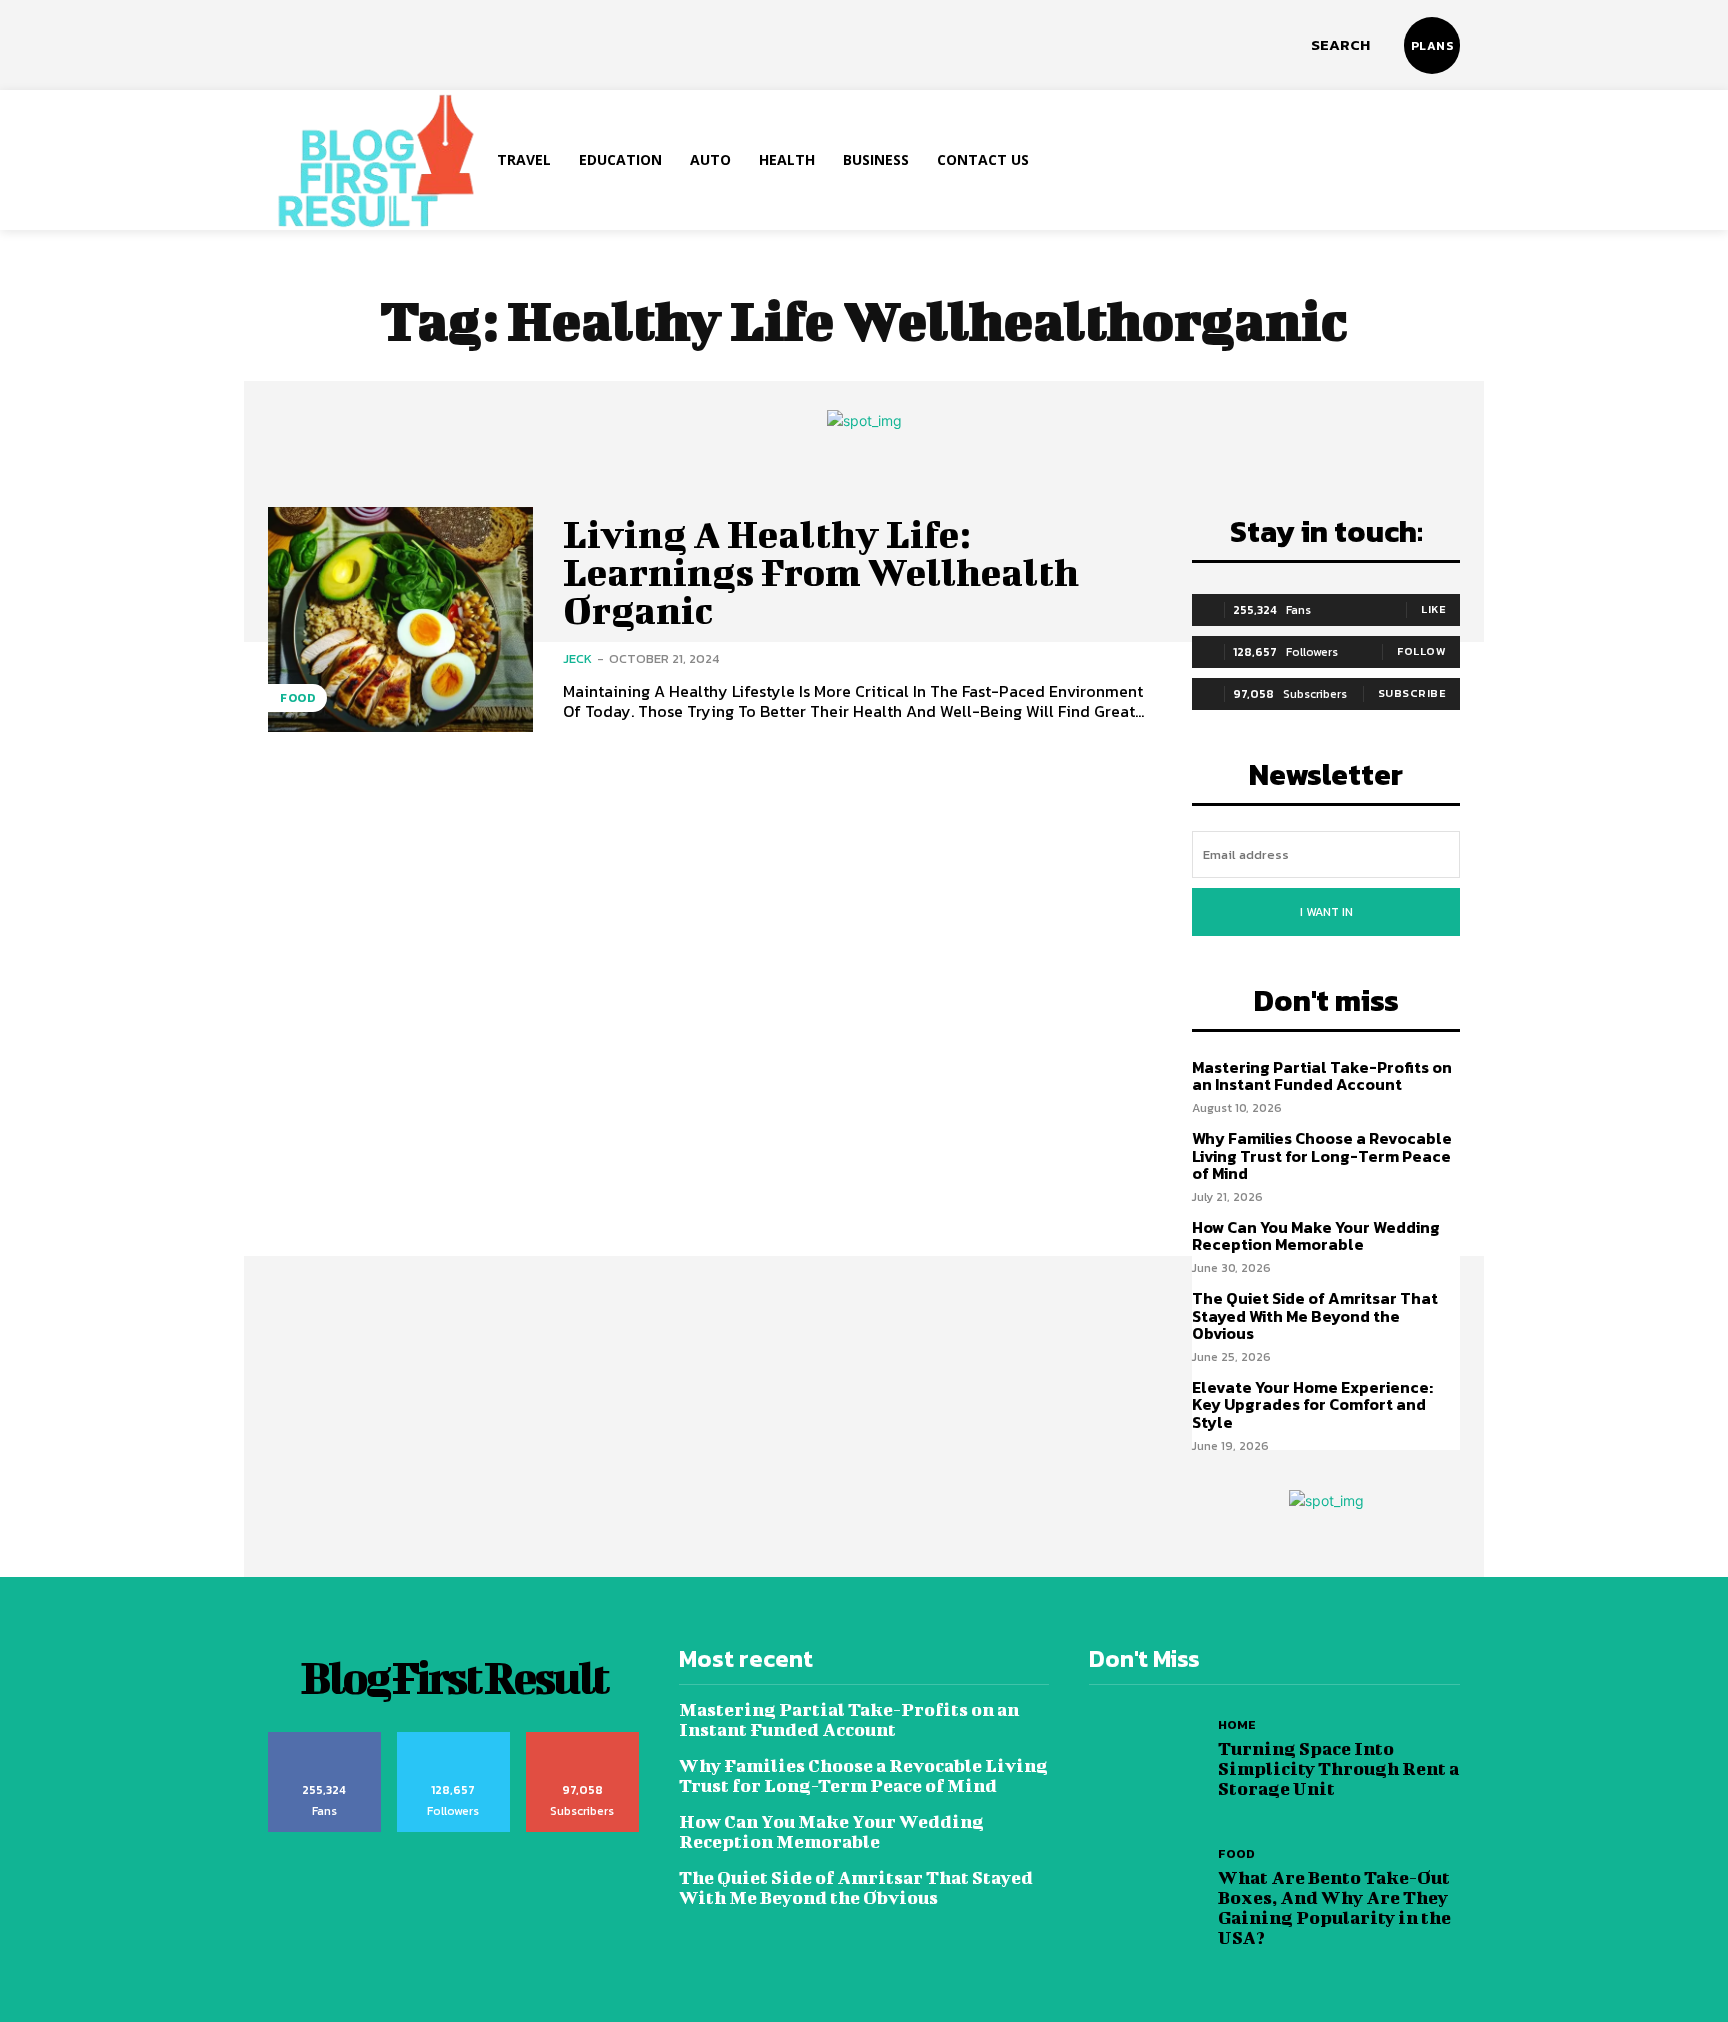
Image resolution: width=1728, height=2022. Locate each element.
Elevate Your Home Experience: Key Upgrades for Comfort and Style (1312, 1404)
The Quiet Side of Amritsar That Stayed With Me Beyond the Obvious (1315, 1315)
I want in (1326, 912)
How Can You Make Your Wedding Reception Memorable (1316, 1236)
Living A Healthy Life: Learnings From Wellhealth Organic (821, 572)
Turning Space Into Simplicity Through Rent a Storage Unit (1338, 1768)
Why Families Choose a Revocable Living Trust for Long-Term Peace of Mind (1322, 1155)
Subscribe (1412, 693)
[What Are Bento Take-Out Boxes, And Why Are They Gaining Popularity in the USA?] (1148, 1897)
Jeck (577, 658)
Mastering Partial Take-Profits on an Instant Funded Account (1322, 1076)
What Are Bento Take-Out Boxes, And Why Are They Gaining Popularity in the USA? (1334, 1907)
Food (297, 698)
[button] (1340, 45)
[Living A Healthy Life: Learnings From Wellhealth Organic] (400, 619)
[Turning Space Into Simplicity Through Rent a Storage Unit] (1148, 1759)
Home (1237, 1724)
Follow (1421, 651)
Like (1433, 609)
